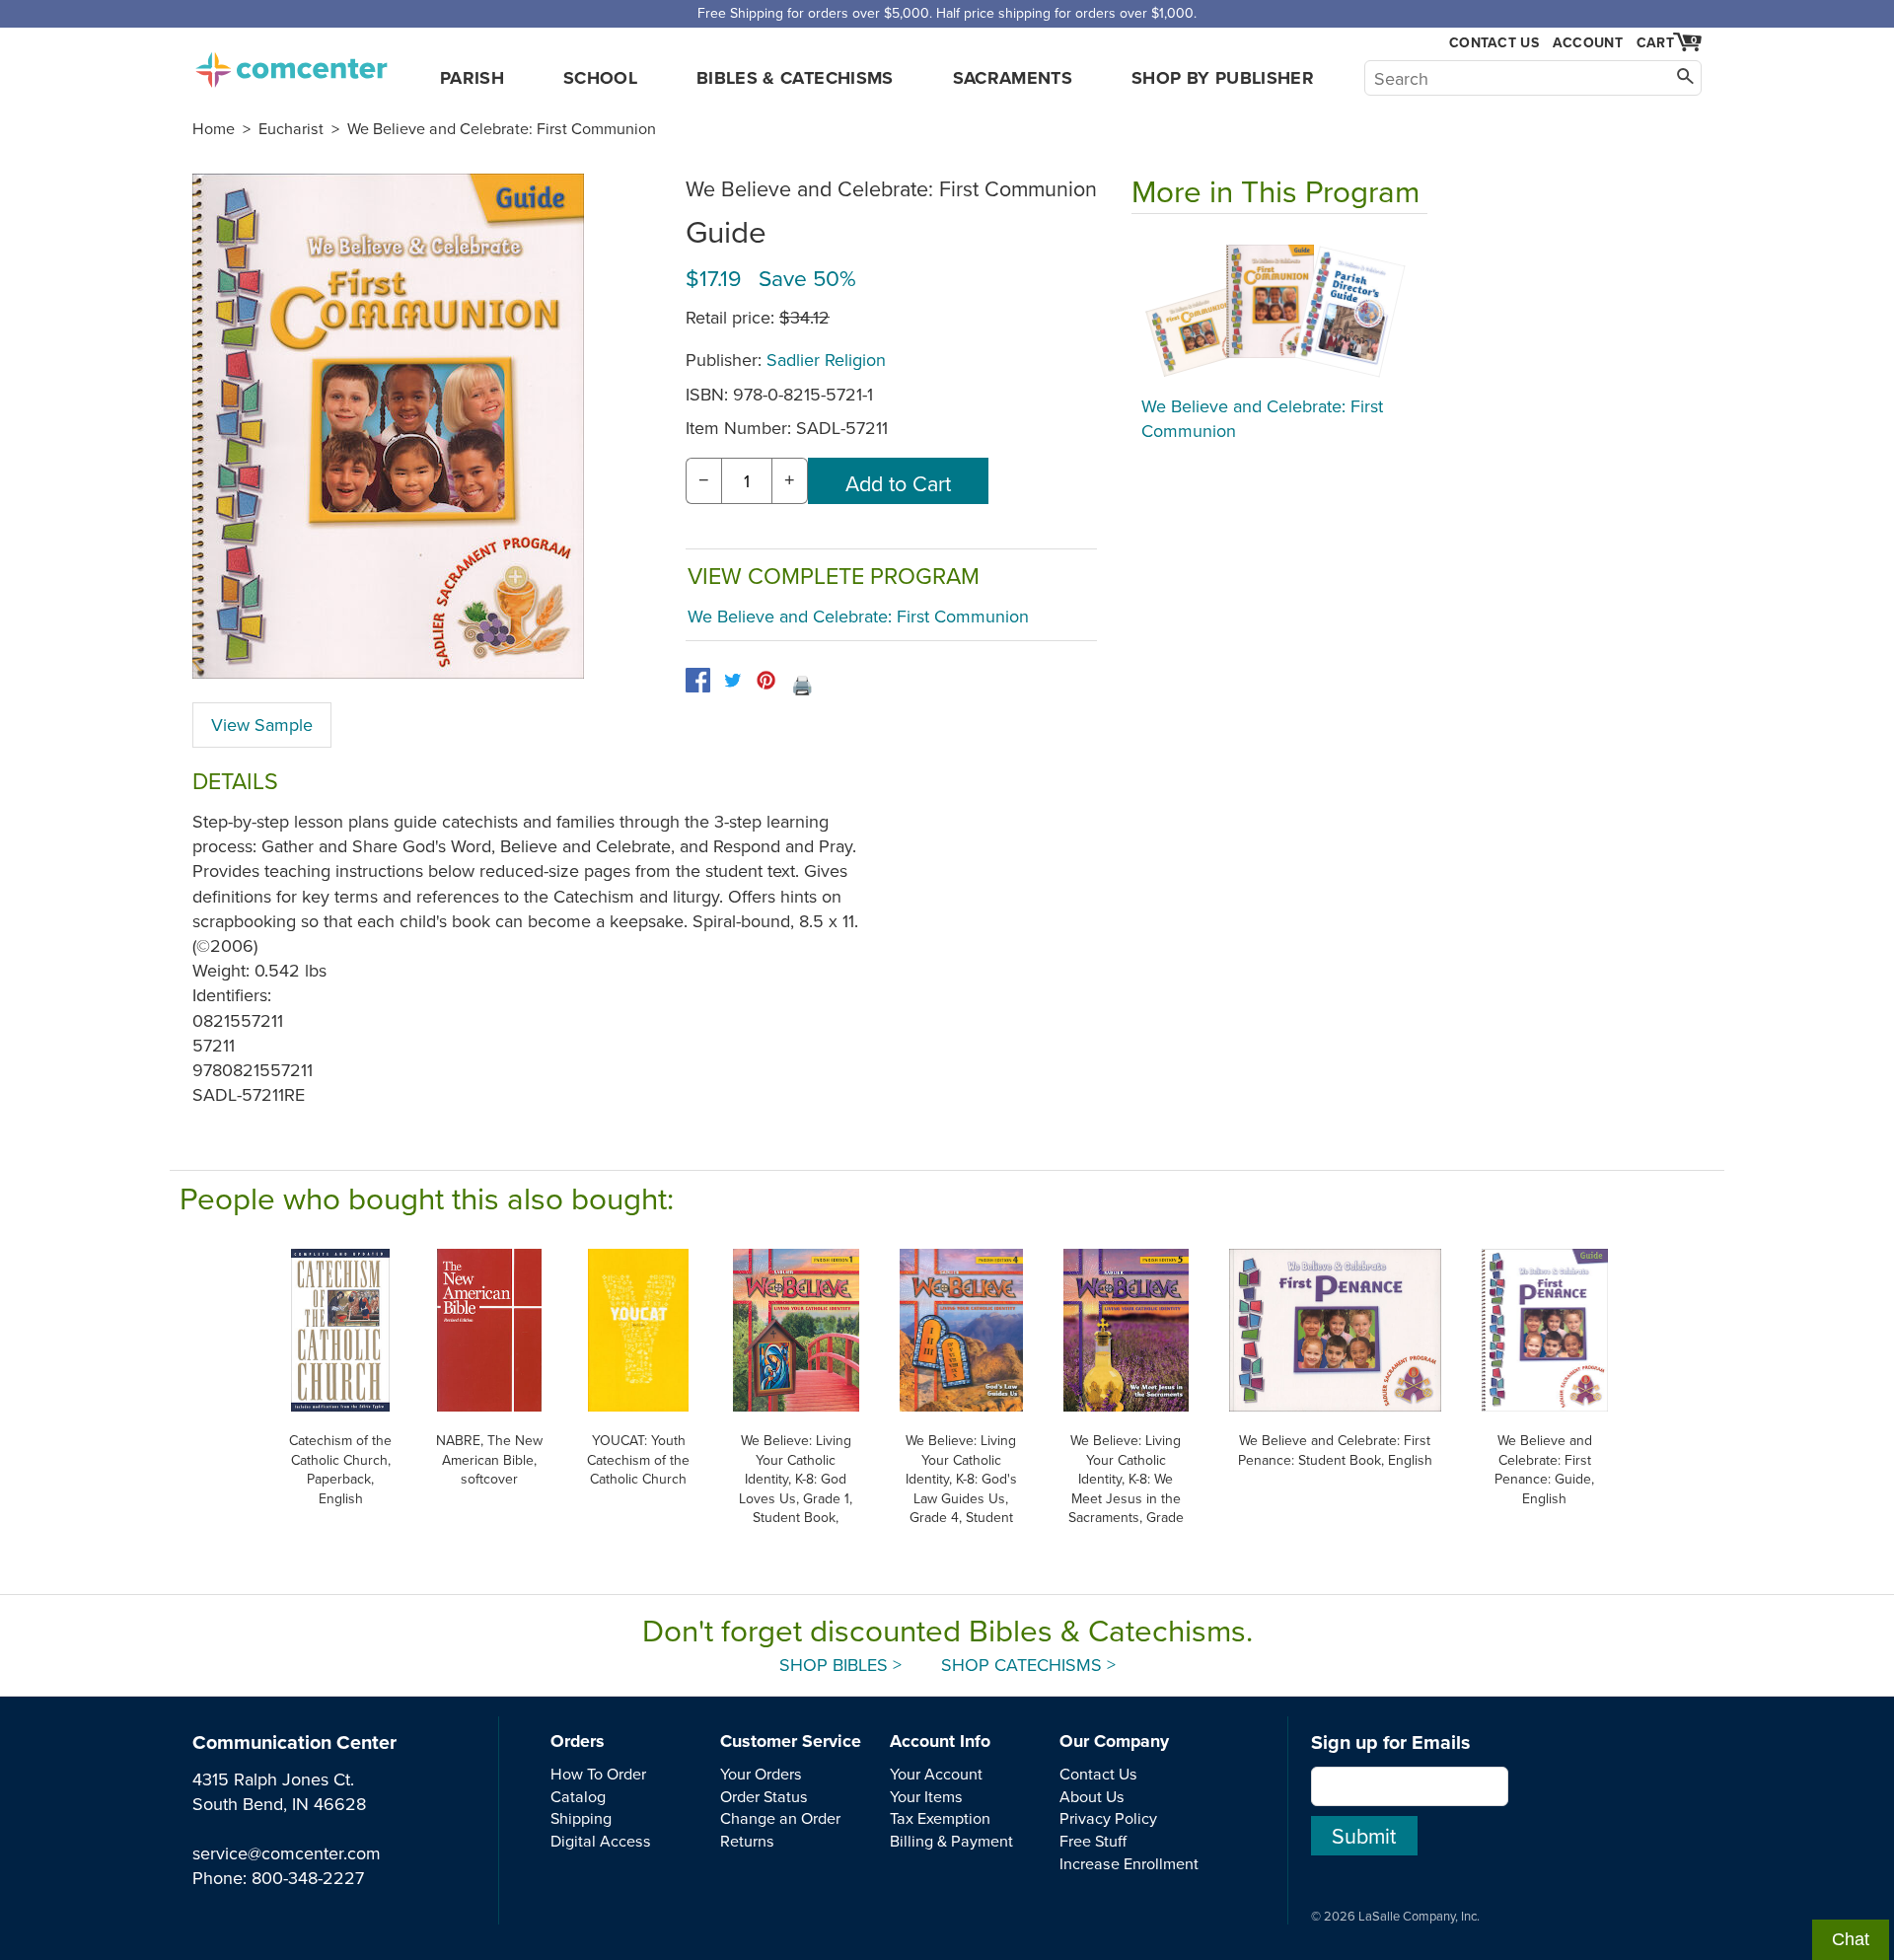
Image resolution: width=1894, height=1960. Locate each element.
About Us (1092, 1796)
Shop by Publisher (1223, 78)
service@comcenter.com (287, 1853)
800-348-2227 (308, 1878)
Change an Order (780, 1818)
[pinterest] (766, 680)
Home (214, 128)
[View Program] (1279, 310)
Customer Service (791, 1741)
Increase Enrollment (1129, 1863)
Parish (472, 78)
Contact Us (1494, 43)
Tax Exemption (940, 1818)
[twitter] (732, 680)
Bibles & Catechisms (795, 78)
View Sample (262, 725)
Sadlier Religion (826, 360)
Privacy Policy (1108, 1818)
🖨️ (802, 685)
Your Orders (761, 1774)
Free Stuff (1093, 1841)
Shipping (581, 1818)
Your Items (926, 1796)
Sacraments (1013, 78)
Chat (1851, 1939)
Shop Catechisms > (1028, 1665)
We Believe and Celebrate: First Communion (502, 128)
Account (1588, 42)
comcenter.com (291, 64)
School (600, 78)
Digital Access (601, 1841)
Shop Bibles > (840, 1665)
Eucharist (291, 128)
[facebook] (698, 680)
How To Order (598, 1774)
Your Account (936, 1774)
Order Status (764, 1796)
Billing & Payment (951, 1841)
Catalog (578, 1796)
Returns (747, 1841)
